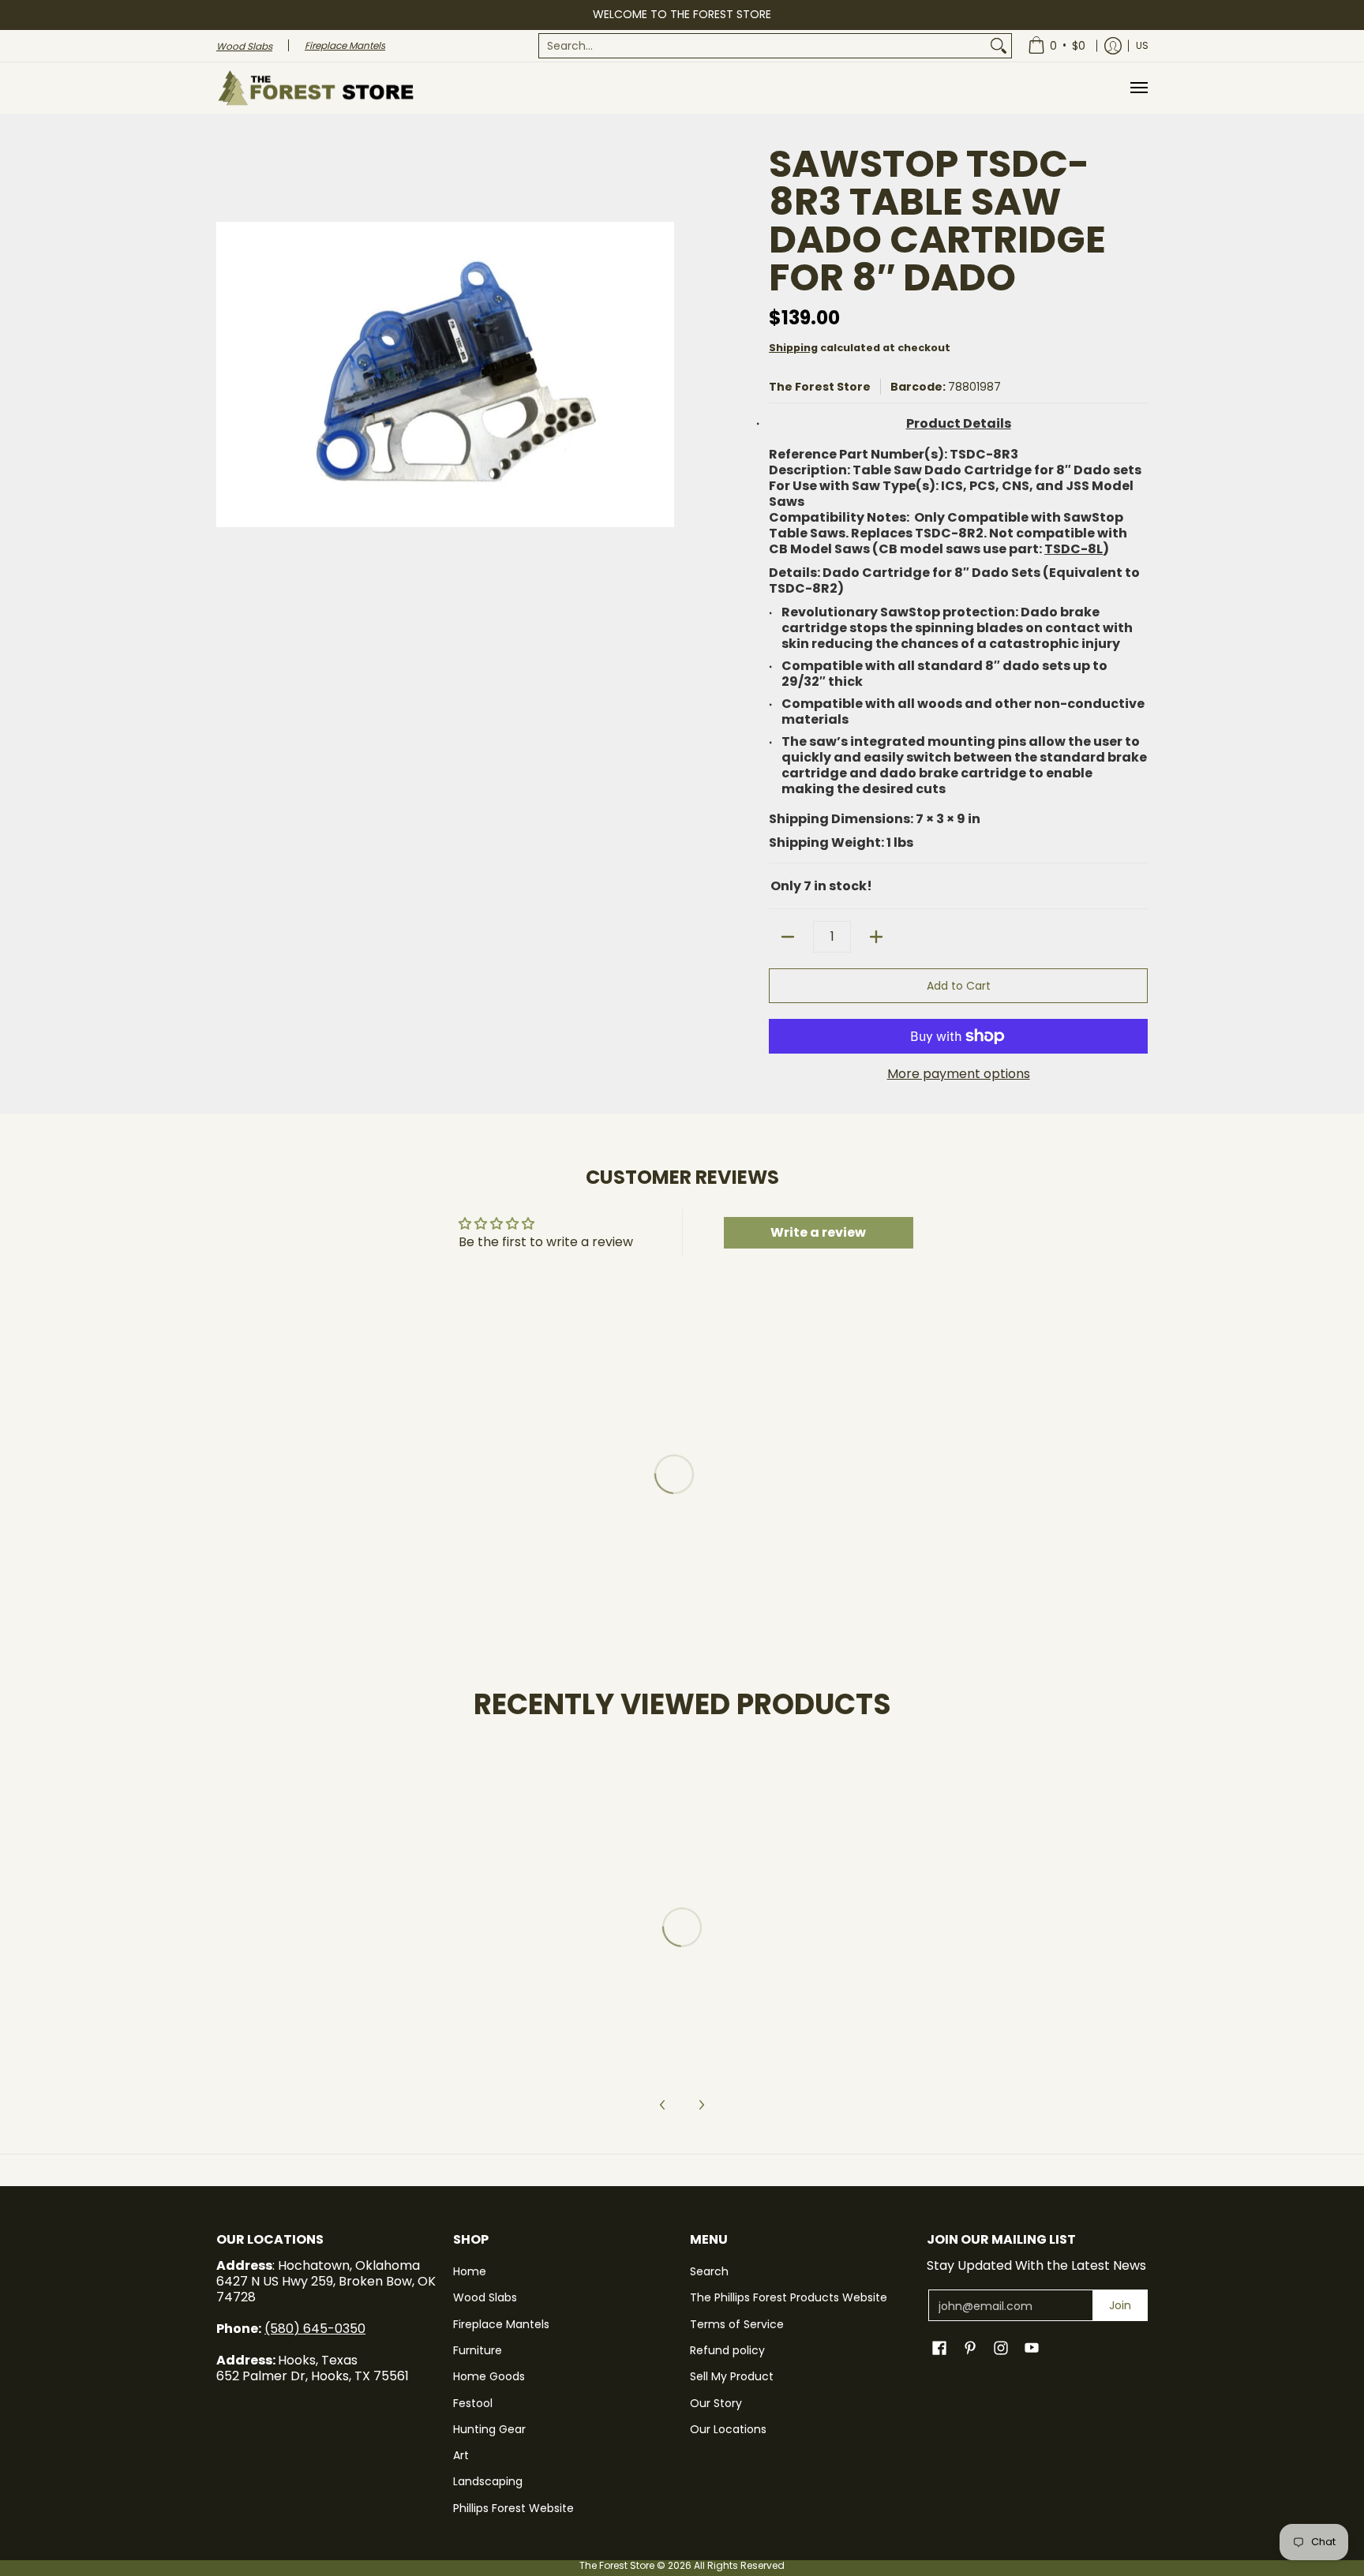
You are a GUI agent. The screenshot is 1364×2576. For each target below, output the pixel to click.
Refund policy (727, 2350)
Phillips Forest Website (513, 2508)
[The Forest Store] (315, 88)
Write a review (818, 1232)
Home (470, 2271)
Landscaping (488, 2481)
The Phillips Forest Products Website (789, 2297)
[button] (939, 2348)
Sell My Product (732, 2376)
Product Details (959, 424)
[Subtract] (788, 937)
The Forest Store (820, 387)
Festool (473, 2403)
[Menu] (1138, 88)
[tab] (958, 427)
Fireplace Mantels (501, 2324)
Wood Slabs (485, 2297)
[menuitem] (775, 46)
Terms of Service (737, 2324)
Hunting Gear (489, 2429)
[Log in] (1113, 46)
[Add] (876, 937)
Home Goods (489, 2376)
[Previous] (663, 2105)
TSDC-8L (1074, 549)
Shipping (793, 348)
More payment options (959, 1074)
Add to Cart (959, 986)
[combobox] (763, 46)
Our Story (716, 2403)
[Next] (701, 2105)
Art (461, 2455)
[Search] (999, 46)
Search (709, 2271)
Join (1120, 2305)
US (1142, 45)
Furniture (478, 2350)
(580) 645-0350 (315, 2329)
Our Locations (728, 2429)
